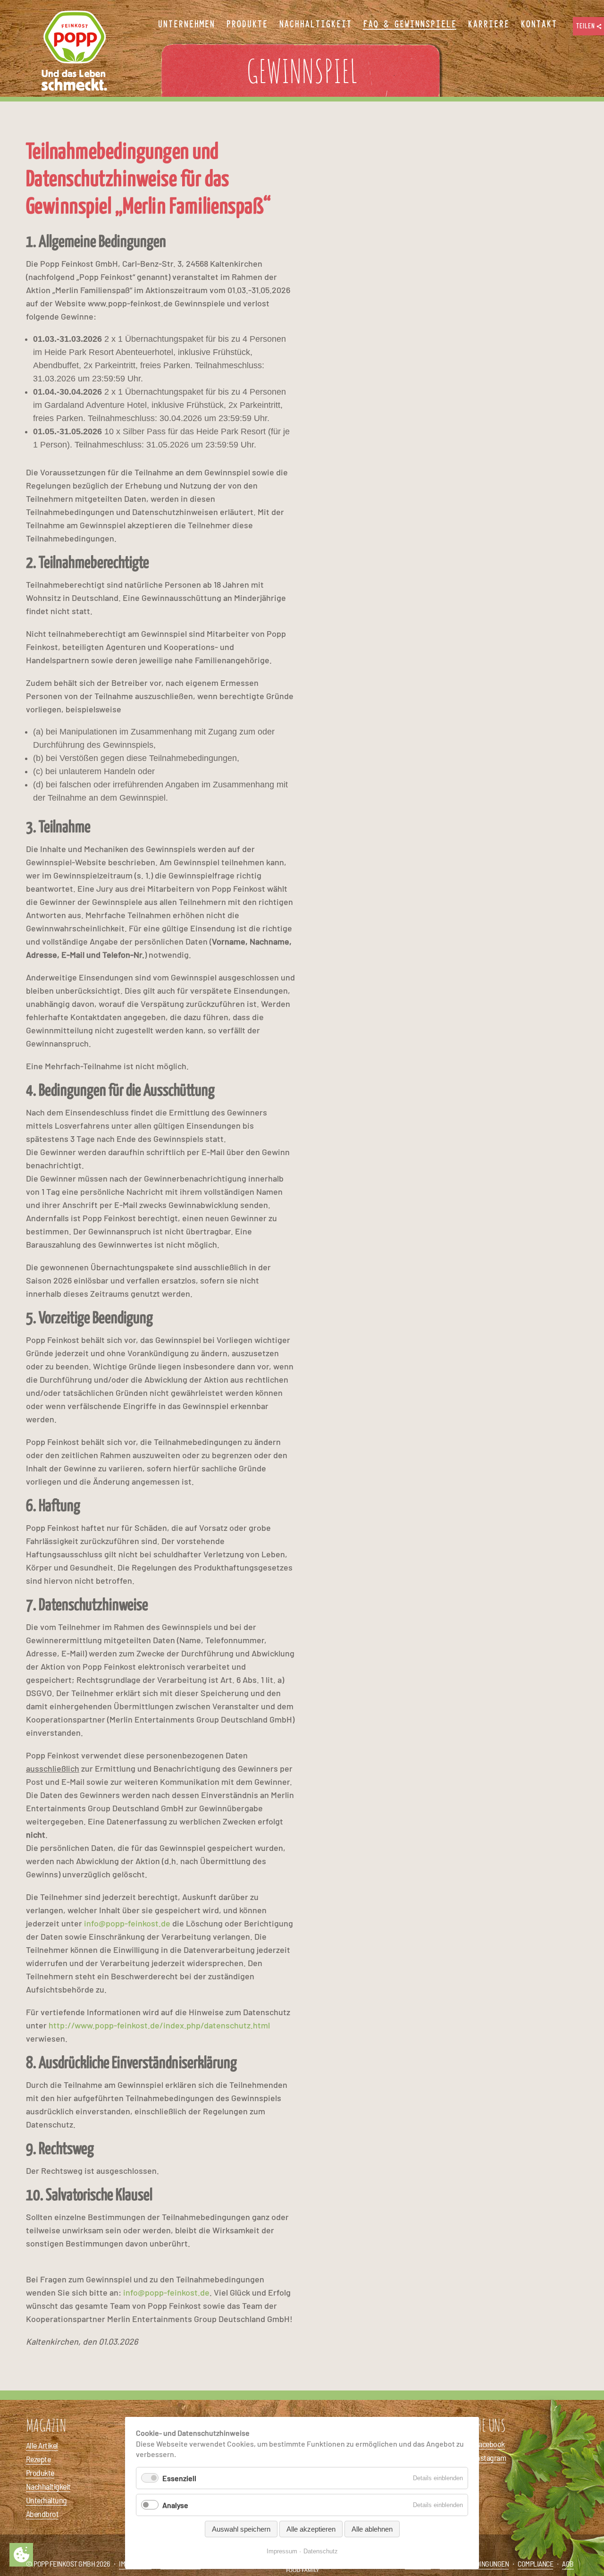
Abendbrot (42, 2514)
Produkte (40, 2473)
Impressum (282, 2551)
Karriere (488, 25)
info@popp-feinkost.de (127, 1923)
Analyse (175, 2505)
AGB (568, 2563)
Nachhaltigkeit (48, 2486)
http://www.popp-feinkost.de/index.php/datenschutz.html (159, 2025)
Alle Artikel (42, 2445)
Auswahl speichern (241, 2529)
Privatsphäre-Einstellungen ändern (21, 2555)
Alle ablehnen (372, 2529)
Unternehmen (186, 25)
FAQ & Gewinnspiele (410, 25)
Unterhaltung (46, 2500)
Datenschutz (321, 2551)
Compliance (535, 2563)
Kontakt (539, 25)
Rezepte (38, 2459)
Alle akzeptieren (311, 2529)
